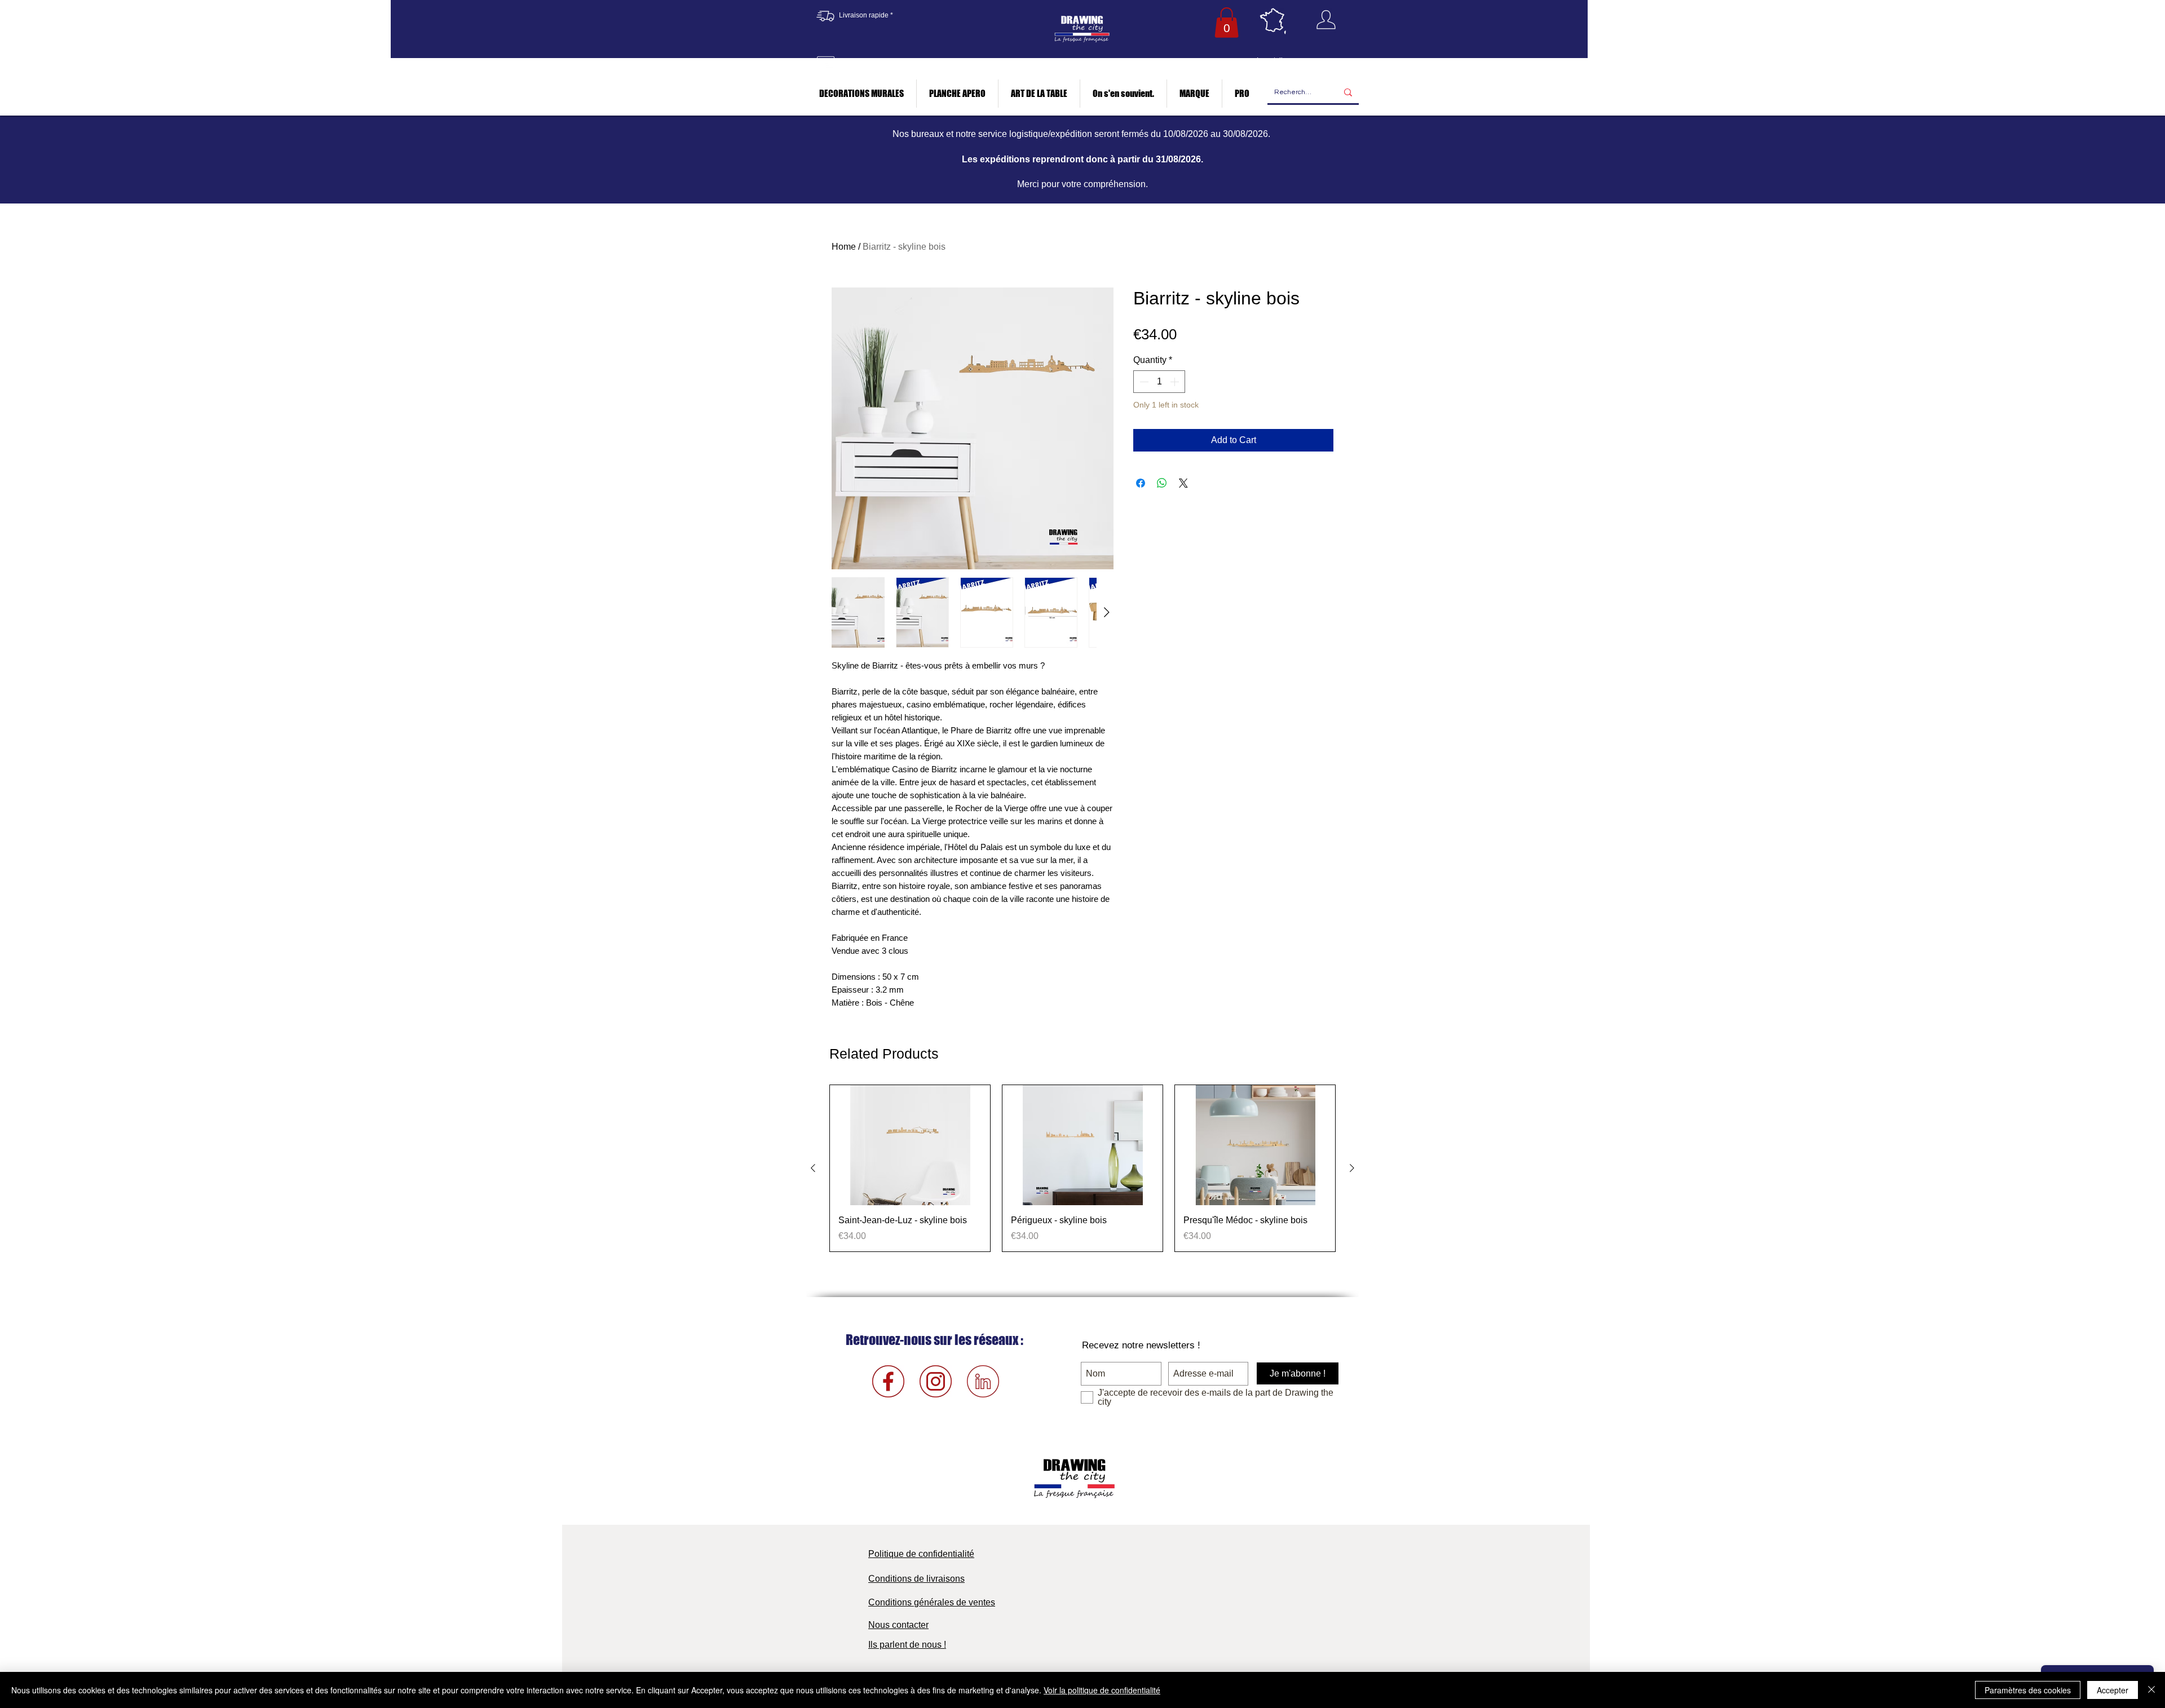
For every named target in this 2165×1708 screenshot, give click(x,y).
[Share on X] (1183, 483)
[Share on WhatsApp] (1162, 483)
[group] (1082, 1168)
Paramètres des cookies (2028, 1690)
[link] (1227, 23)
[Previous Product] (813, 1168)
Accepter (2113, 1690)
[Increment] (1176, 382)
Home (844, 247)
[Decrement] (1143, 382)
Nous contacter (898, 1625)
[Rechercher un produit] (1348, 93)
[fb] (888, 1381)
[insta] (936, 1381)
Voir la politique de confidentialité (1102, 1690)
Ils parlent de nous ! (907, 1645)
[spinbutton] (1159, 382)
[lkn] (983, 1381)
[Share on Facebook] (1141, 483)
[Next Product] (1352, 1168)
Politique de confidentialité (921, 1554)
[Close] (2151, 1690)
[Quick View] (910, 1145)
